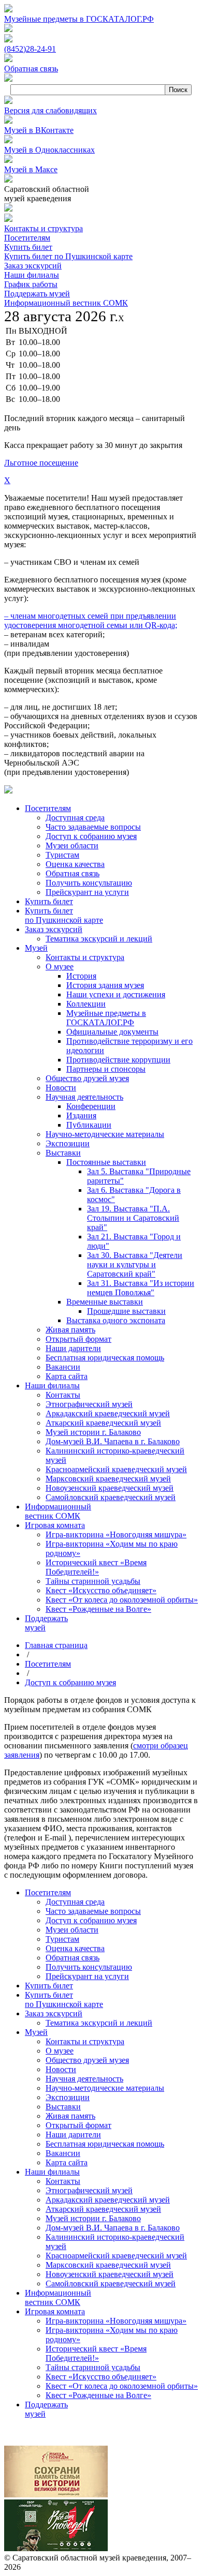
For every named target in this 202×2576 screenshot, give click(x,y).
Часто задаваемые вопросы (93, 1911)
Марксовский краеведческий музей (108, 2265)
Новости (61, 2069)
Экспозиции (68, 2097)
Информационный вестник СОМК (66, 303)
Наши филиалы (32, 275)
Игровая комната (55, 2311)
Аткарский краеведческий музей (103, 2209)
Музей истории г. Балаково (93, 2218)
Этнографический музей (89, 2190)
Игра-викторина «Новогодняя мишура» (116, 2321)
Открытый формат (78, 2125)
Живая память (70, 2116)
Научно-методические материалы (105, 2088)
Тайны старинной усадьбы (93, 2367)
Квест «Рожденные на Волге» (98, 2395)
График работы (31, 284)
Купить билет (28, 247)
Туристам (62, 1939)
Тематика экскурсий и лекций (99, 2023)
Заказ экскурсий (33, 266)
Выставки (63, 2107)
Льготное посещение (41, 463)
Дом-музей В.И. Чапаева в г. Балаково (113, 2228)
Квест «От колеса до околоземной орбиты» (122, 2386)
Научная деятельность (84, 2079)
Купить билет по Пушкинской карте (68, 256)
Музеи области (72, 1930)
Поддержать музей (37, 294)
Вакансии (63, 2153)
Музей (36, 2032)
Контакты (63, 2181)
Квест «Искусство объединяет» (101, 2377)
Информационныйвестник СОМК (58, 2297)
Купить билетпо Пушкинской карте (64, 2000)
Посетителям (27, 238)
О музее (60, 2051)
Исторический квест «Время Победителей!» (96, 2353)
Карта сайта (67, 2162)
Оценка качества (75, 1948)
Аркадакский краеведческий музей (108, 2200)
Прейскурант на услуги (87, 1976)
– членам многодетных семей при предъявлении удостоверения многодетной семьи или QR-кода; (91, 620)
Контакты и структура (44, 228)
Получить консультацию (89, 1967)
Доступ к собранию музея (70, 1682)
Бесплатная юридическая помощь (105, 2144)
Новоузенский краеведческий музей (110, 2274)
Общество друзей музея (87, 2060)
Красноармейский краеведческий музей (116, 2256)
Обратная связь (73, 1958)
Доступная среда (75, 1902)
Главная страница (56, 1645)
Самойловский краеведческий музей (111, 2283)
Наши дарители (73, 2135)
